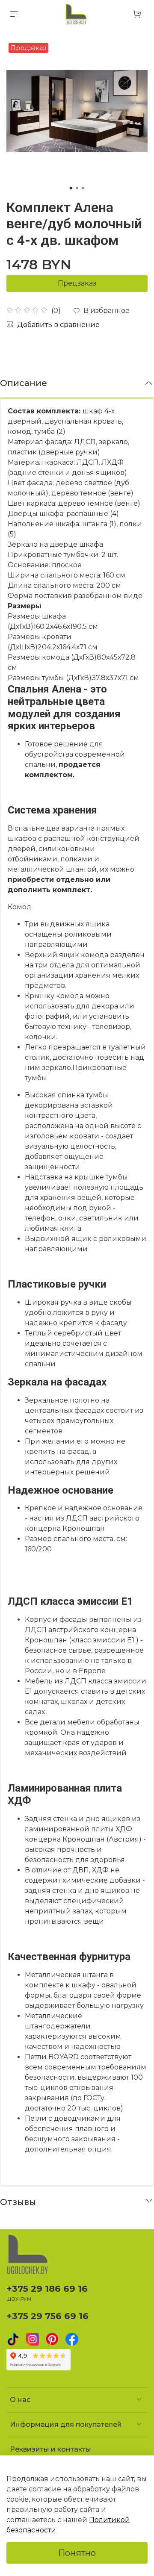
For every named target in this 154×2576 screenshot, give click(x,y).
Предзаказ (77, 283)
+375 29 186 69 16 (47, 2289)
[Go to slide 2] (77, 188)
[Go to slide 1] (71, 188)
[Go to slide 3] (83, 188)
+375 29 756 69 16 (47, 2316)
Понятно (77, 2553)
